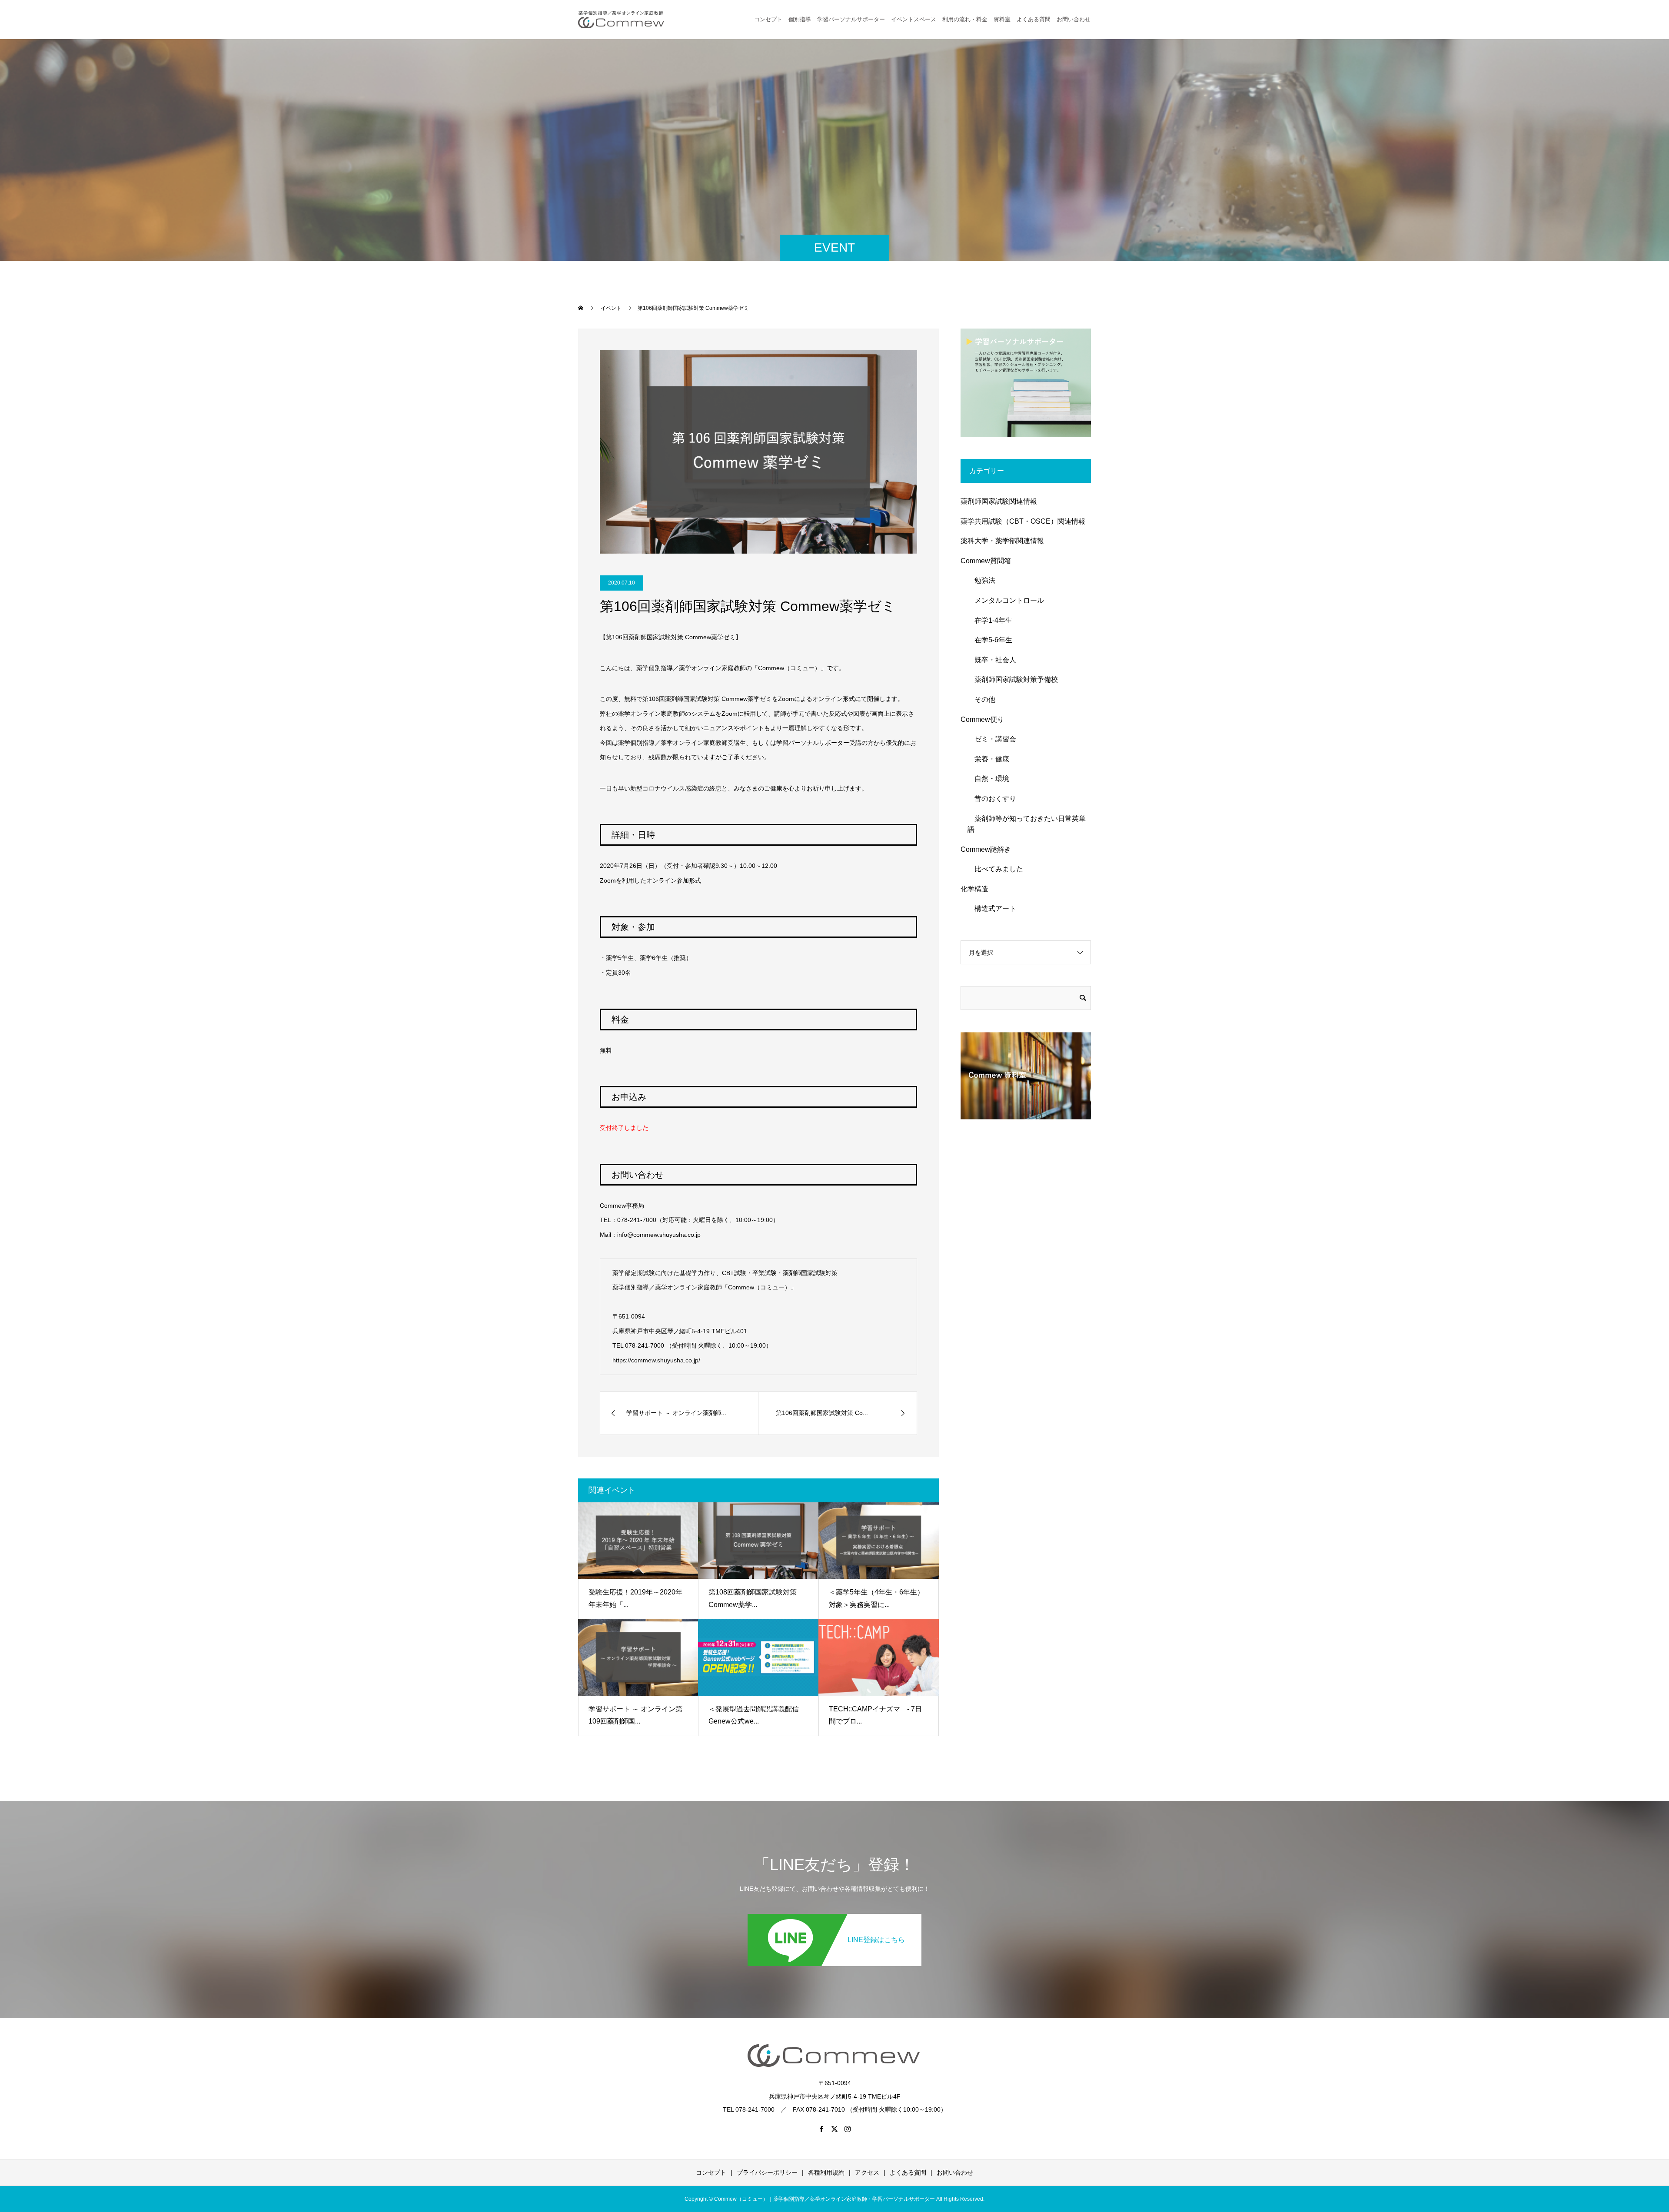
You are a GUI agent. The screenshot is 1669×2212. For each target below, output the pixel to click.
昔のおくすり (992, 799)
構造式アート (992, 908)
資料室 (1002, 19)
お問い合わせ (955, 2172)
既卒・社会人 (992, 660)
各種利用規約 (826, 2172)
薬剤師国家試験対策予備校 (1013, 679)
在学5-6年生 (990, 640)
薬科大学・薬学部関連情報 (1002, 541)
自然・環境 (988, 779)
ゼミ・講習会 (992, 739)
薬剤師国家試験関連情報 (999, 501)
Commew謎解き (986, 849)
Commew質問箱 (986, 561)
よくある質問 (1034, 19)
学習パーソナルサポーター (851, 19)
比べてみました (995, 869)
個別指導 (800, 19)
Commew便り (982, 719)
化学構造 (974, 889)
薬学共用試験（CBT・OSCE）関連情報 (1023, 521)
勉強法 (981, 580)
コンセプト (768, 19)
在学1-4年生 (990, 620)
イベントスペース (914, 19)
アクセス (867, 2172)
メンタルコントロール (1006, 600)
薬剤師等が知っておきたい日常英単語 (1027, 824)
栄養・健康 (988, 759)
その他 (981, 699)
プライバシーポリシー (767, 2172)
